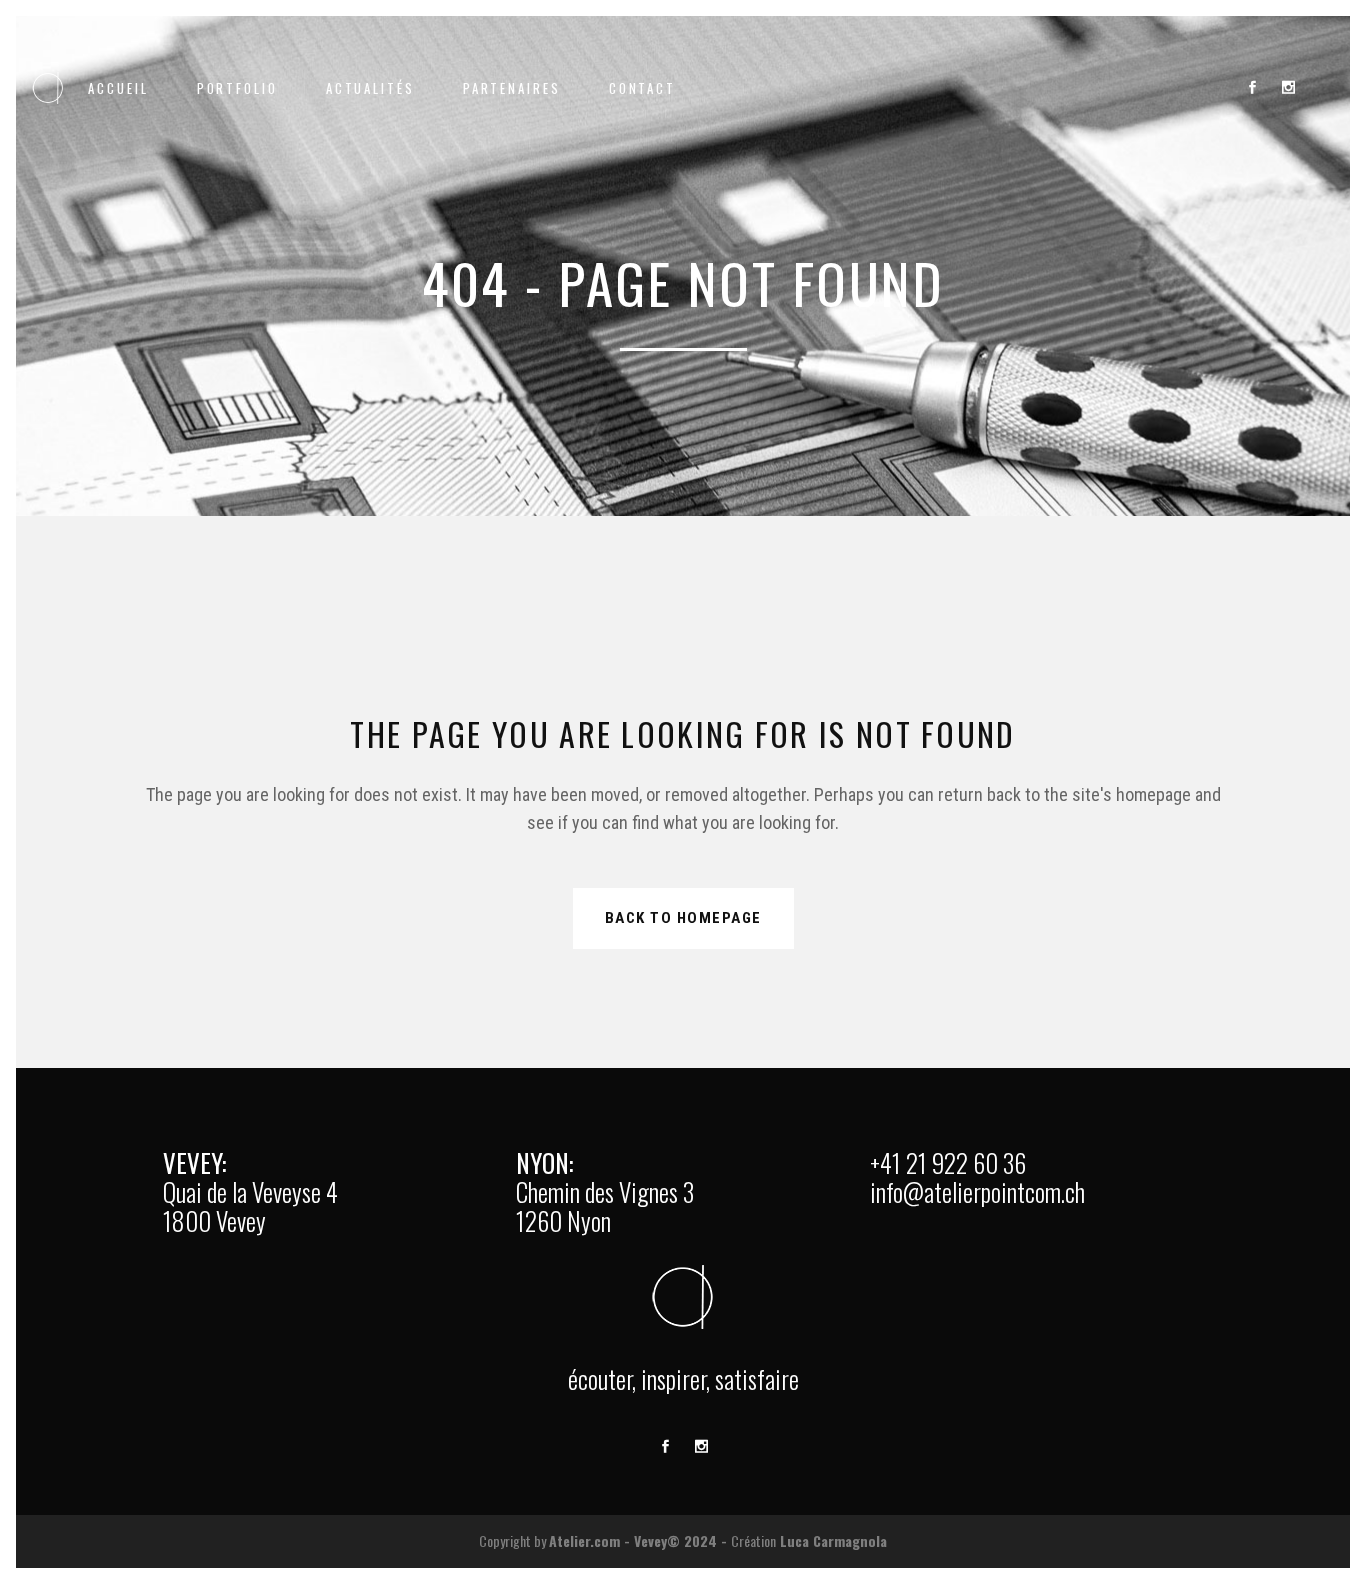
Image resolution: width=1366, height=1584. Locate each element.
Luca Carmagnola (833, 1540)
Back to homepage (683, 918)
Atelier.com (584, 1540)
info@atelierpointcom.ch (977, 1191)
